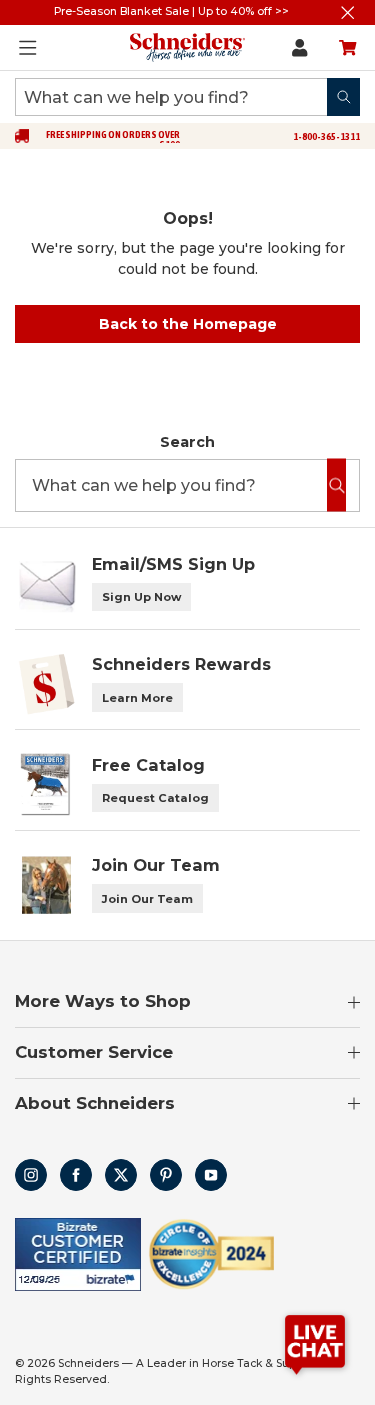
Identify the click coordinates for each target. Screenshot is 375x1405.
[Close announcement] (347, 12)
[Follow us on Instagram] (31, 1175)
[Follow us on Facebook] (76, 1175)
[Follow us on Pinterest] (166, 1175)
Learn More (137, 698)
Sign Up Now (141, 597)
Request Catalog (155, 798)
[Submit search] (343, 97)
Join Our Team (147, 899)
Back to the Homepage (188, 324)
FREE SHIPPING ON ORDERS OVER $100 (113, 140)
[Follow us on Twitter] (121, 1175)
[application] (315, 1345)
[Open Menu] (28, 48)
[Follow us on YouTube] (211, 1175)
